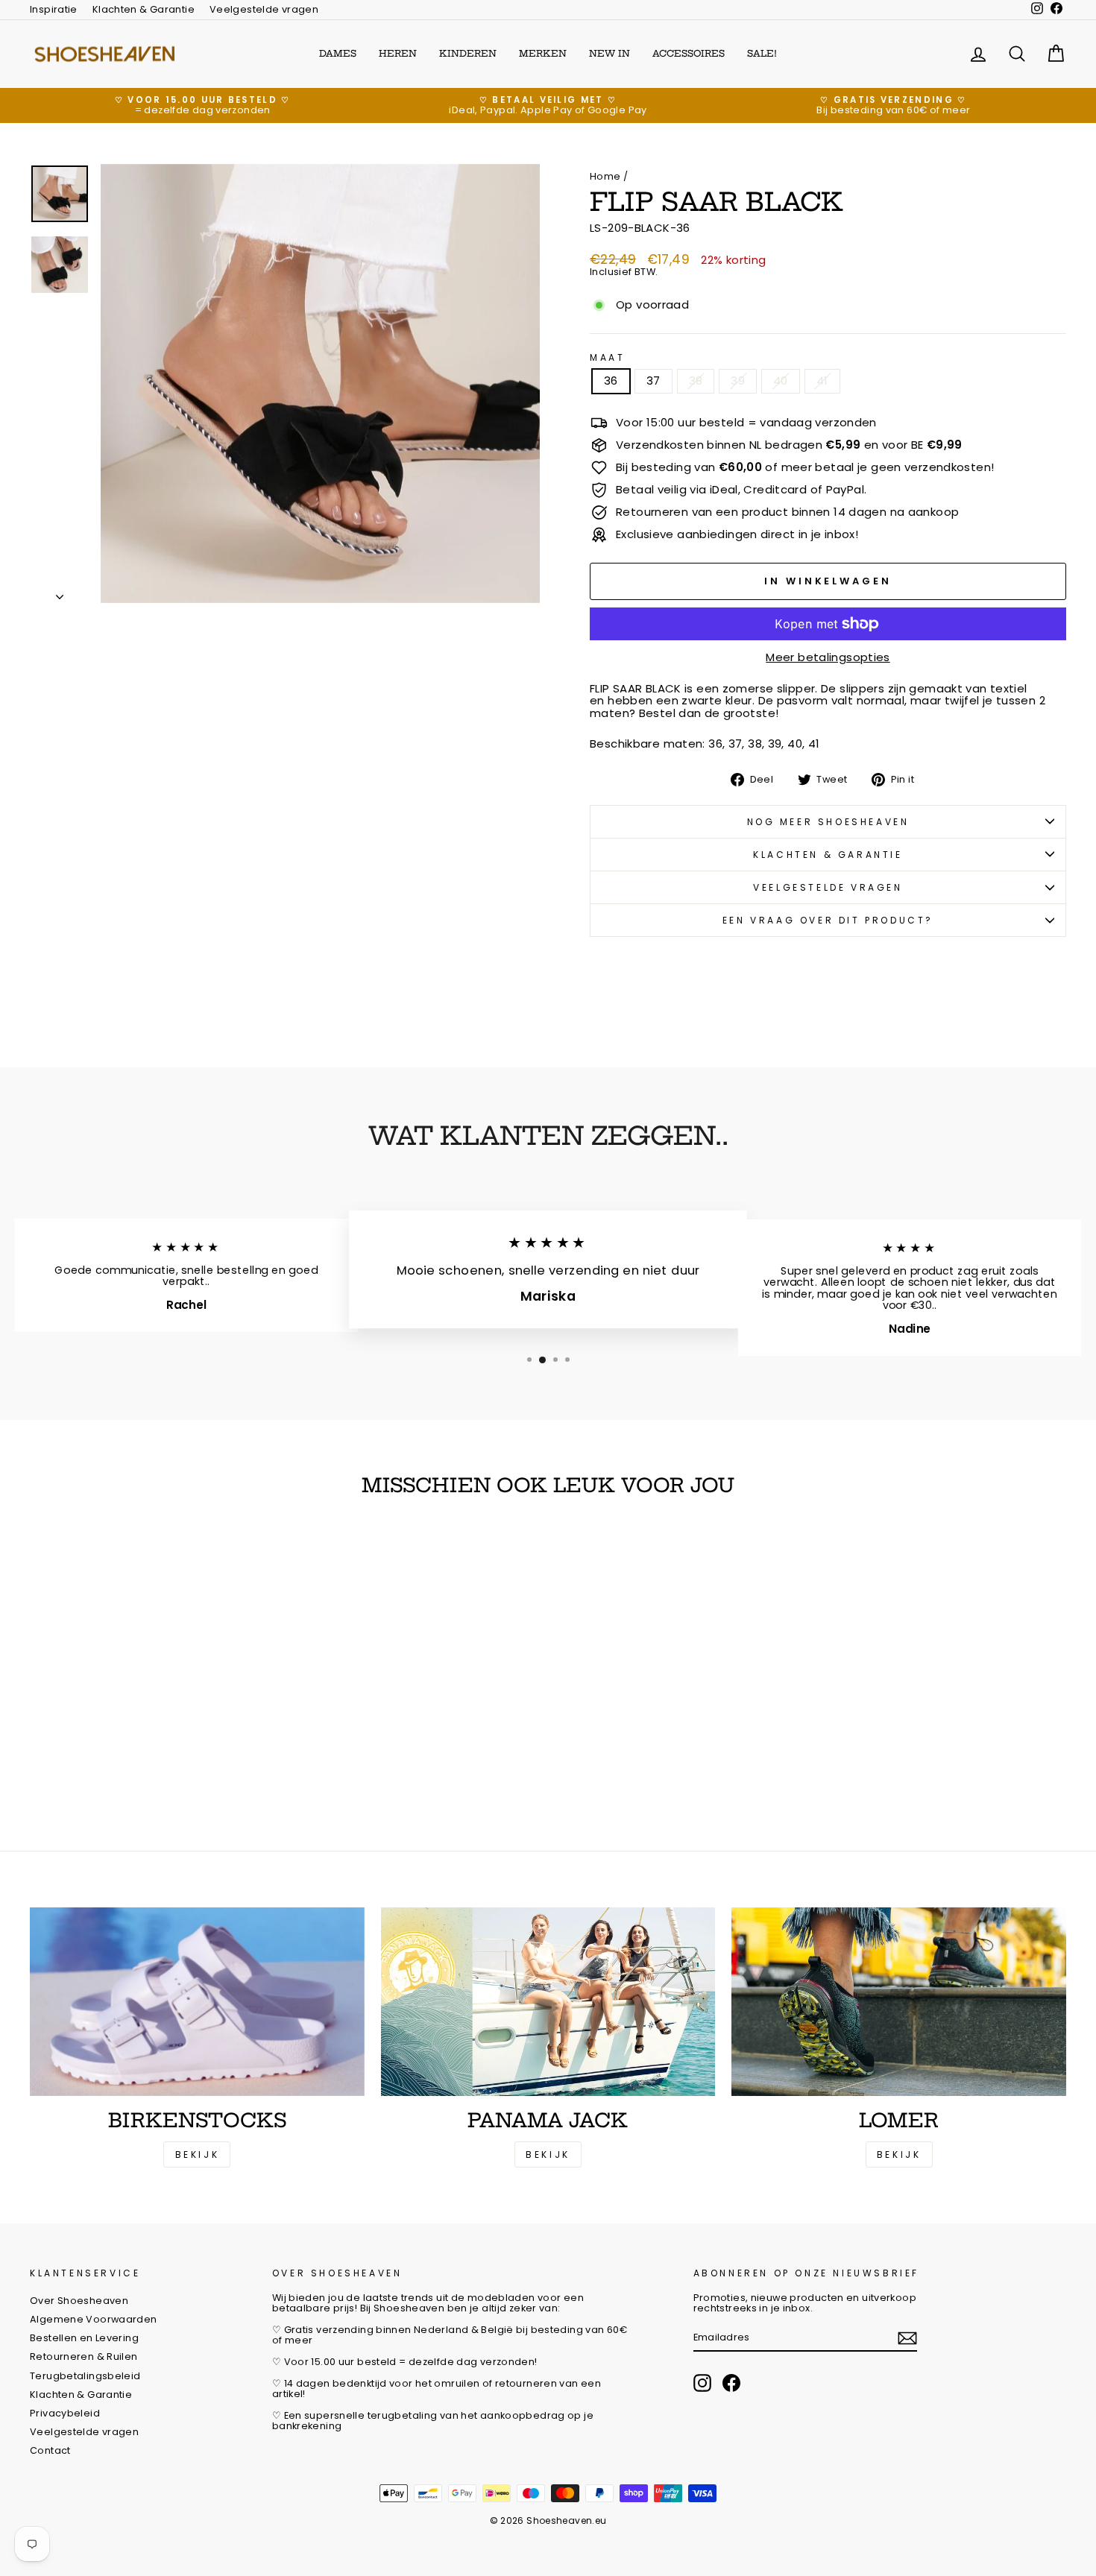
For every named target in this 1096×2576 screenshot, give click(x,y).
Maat (607, 357)
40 (781, 381)
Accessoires (689, 53)
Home (605, 176)
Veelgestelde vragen (264, 9)
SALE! (762, 53)
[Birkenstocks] (197, 2001)
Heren (398, 53)
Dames (338, 53)
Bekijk (198, 2154)
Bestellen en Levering (84, 2338)
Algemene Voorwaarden (94, 2319)
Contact (50, 2450)
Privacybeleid (65, 2413)
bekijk (548, 2154)
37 (653, 381)
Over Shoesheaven (79, 2301)
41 (822, 381)
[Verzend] (907, 2338)
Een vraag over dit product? (828, 920)
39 (738, 381)
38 (696, 381)
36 (611, 381)
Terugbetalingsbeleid (85, 2376)
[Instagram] (702, 2383)
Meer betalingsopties (828, 658)
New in (610, 53)
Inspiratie (54, 9)
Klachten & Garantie (144, 9)
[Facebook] (731, 2383)
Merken (543, 53)
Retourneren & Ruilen (84, 2356)
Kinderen (468, 53)
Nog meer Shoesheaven (828, 822)
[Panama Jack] (548, 2001)
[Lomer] (899, 2001)
